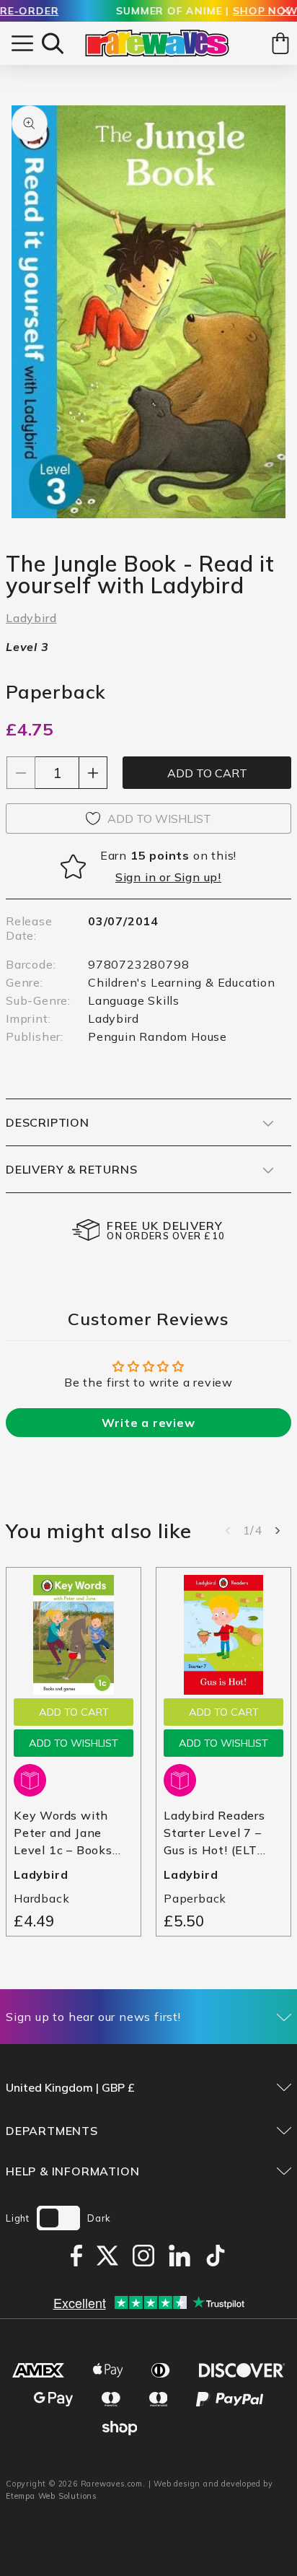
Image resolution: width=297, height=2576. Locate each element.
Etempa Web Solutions (52, 2496)
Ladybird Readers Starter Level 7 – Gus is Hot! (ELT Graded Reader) (214, 1833)
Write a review (148, 1423)
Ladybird (31, 618)
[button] (53, 43)
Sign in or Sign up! (168, 877)
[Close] (285, 12)
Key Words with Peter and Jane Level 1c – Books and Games (63, 1833)
